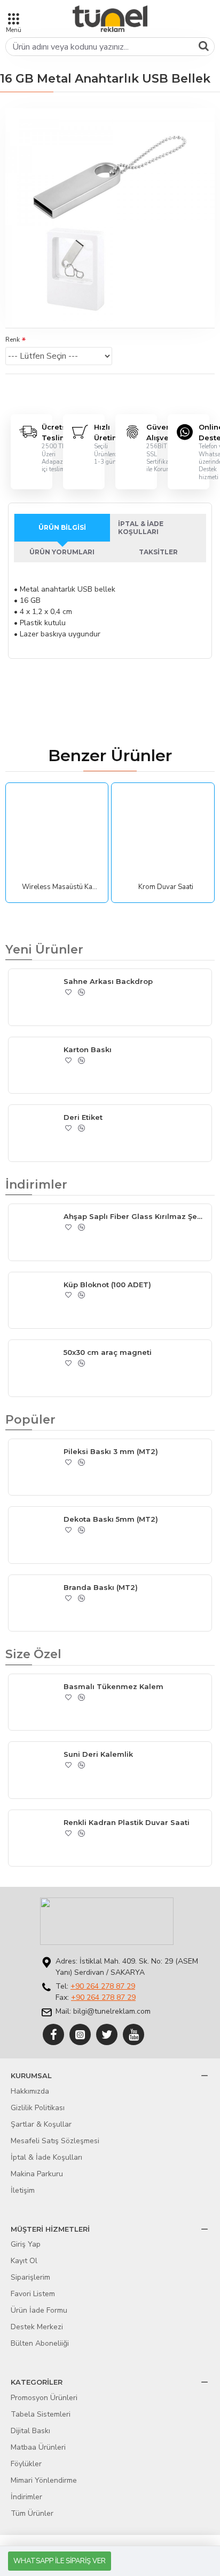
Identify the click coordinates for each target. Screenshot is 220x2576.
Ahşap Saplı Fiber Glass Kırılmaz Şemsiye (135, 1216)
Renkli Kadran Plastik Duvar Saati (127, 1822)
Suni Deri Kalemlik (98, 1754)
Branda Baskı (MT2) (101, 1587)
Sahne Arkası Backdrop (108, 981)
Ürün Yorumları (62, 552)
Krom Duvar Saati (166, 887)
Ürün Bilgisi (62, 527)
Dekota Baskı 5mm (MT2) (111, 1519)
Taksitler (158, 552)
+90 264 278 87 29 (103, 1986)
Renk (13, 340)
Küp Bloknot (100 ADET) (107, 1285)
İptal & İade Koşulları (141, 528)
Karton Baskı (88, 1049)
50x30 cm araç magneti (108, 1352)
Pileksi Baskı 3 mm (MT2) (111, 1451)
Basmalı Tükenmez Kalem (113, 1686)
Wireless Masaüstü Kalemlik (60, 887)
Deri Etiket (83, 1117)
